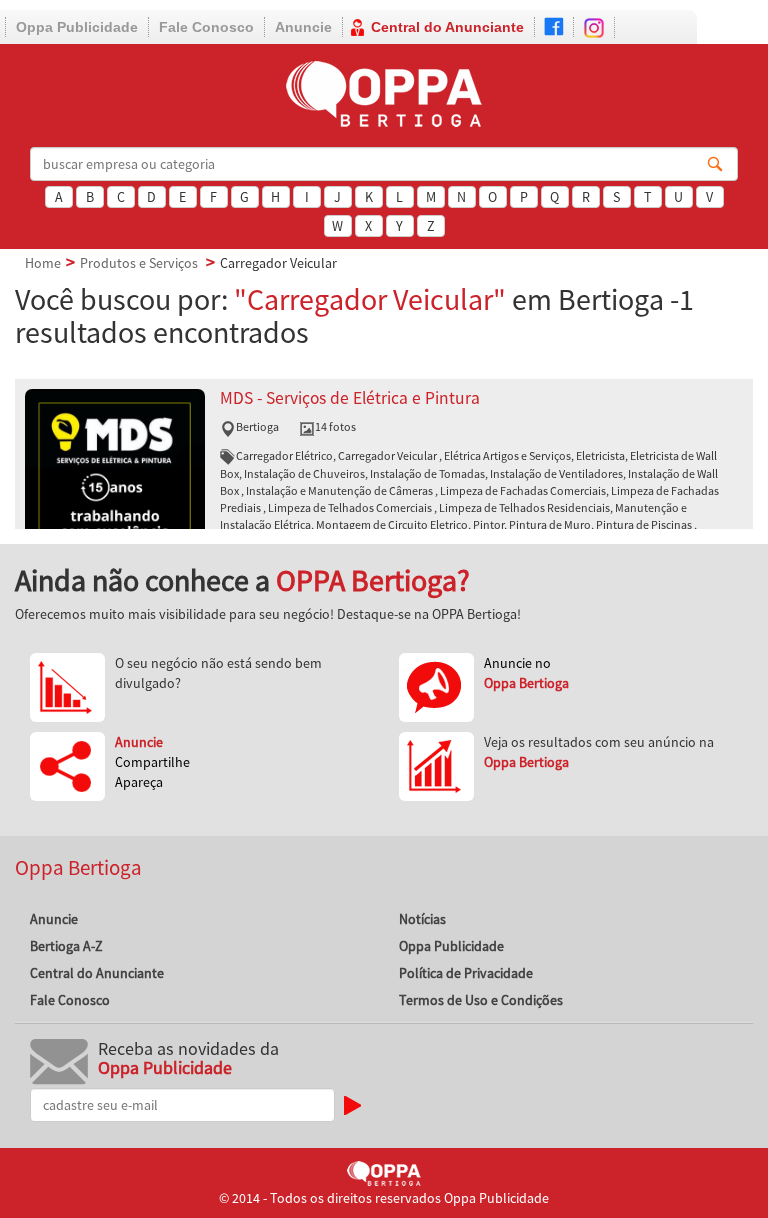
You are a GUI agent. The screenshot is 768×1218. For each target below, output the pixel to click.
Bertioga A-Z (66, 946)
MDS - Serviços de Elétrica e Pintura (350, 398)
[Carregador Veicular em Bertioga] (115, 477)
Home (43, 263)
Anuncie (303, 27)
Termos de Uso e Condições (481, 1000)
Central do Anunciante (447, 27)
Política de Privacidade (466, 973)
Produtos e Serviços (139, 263)
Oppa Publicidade (77, 27)
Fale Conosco (206, 27)
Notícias (422, 919)
